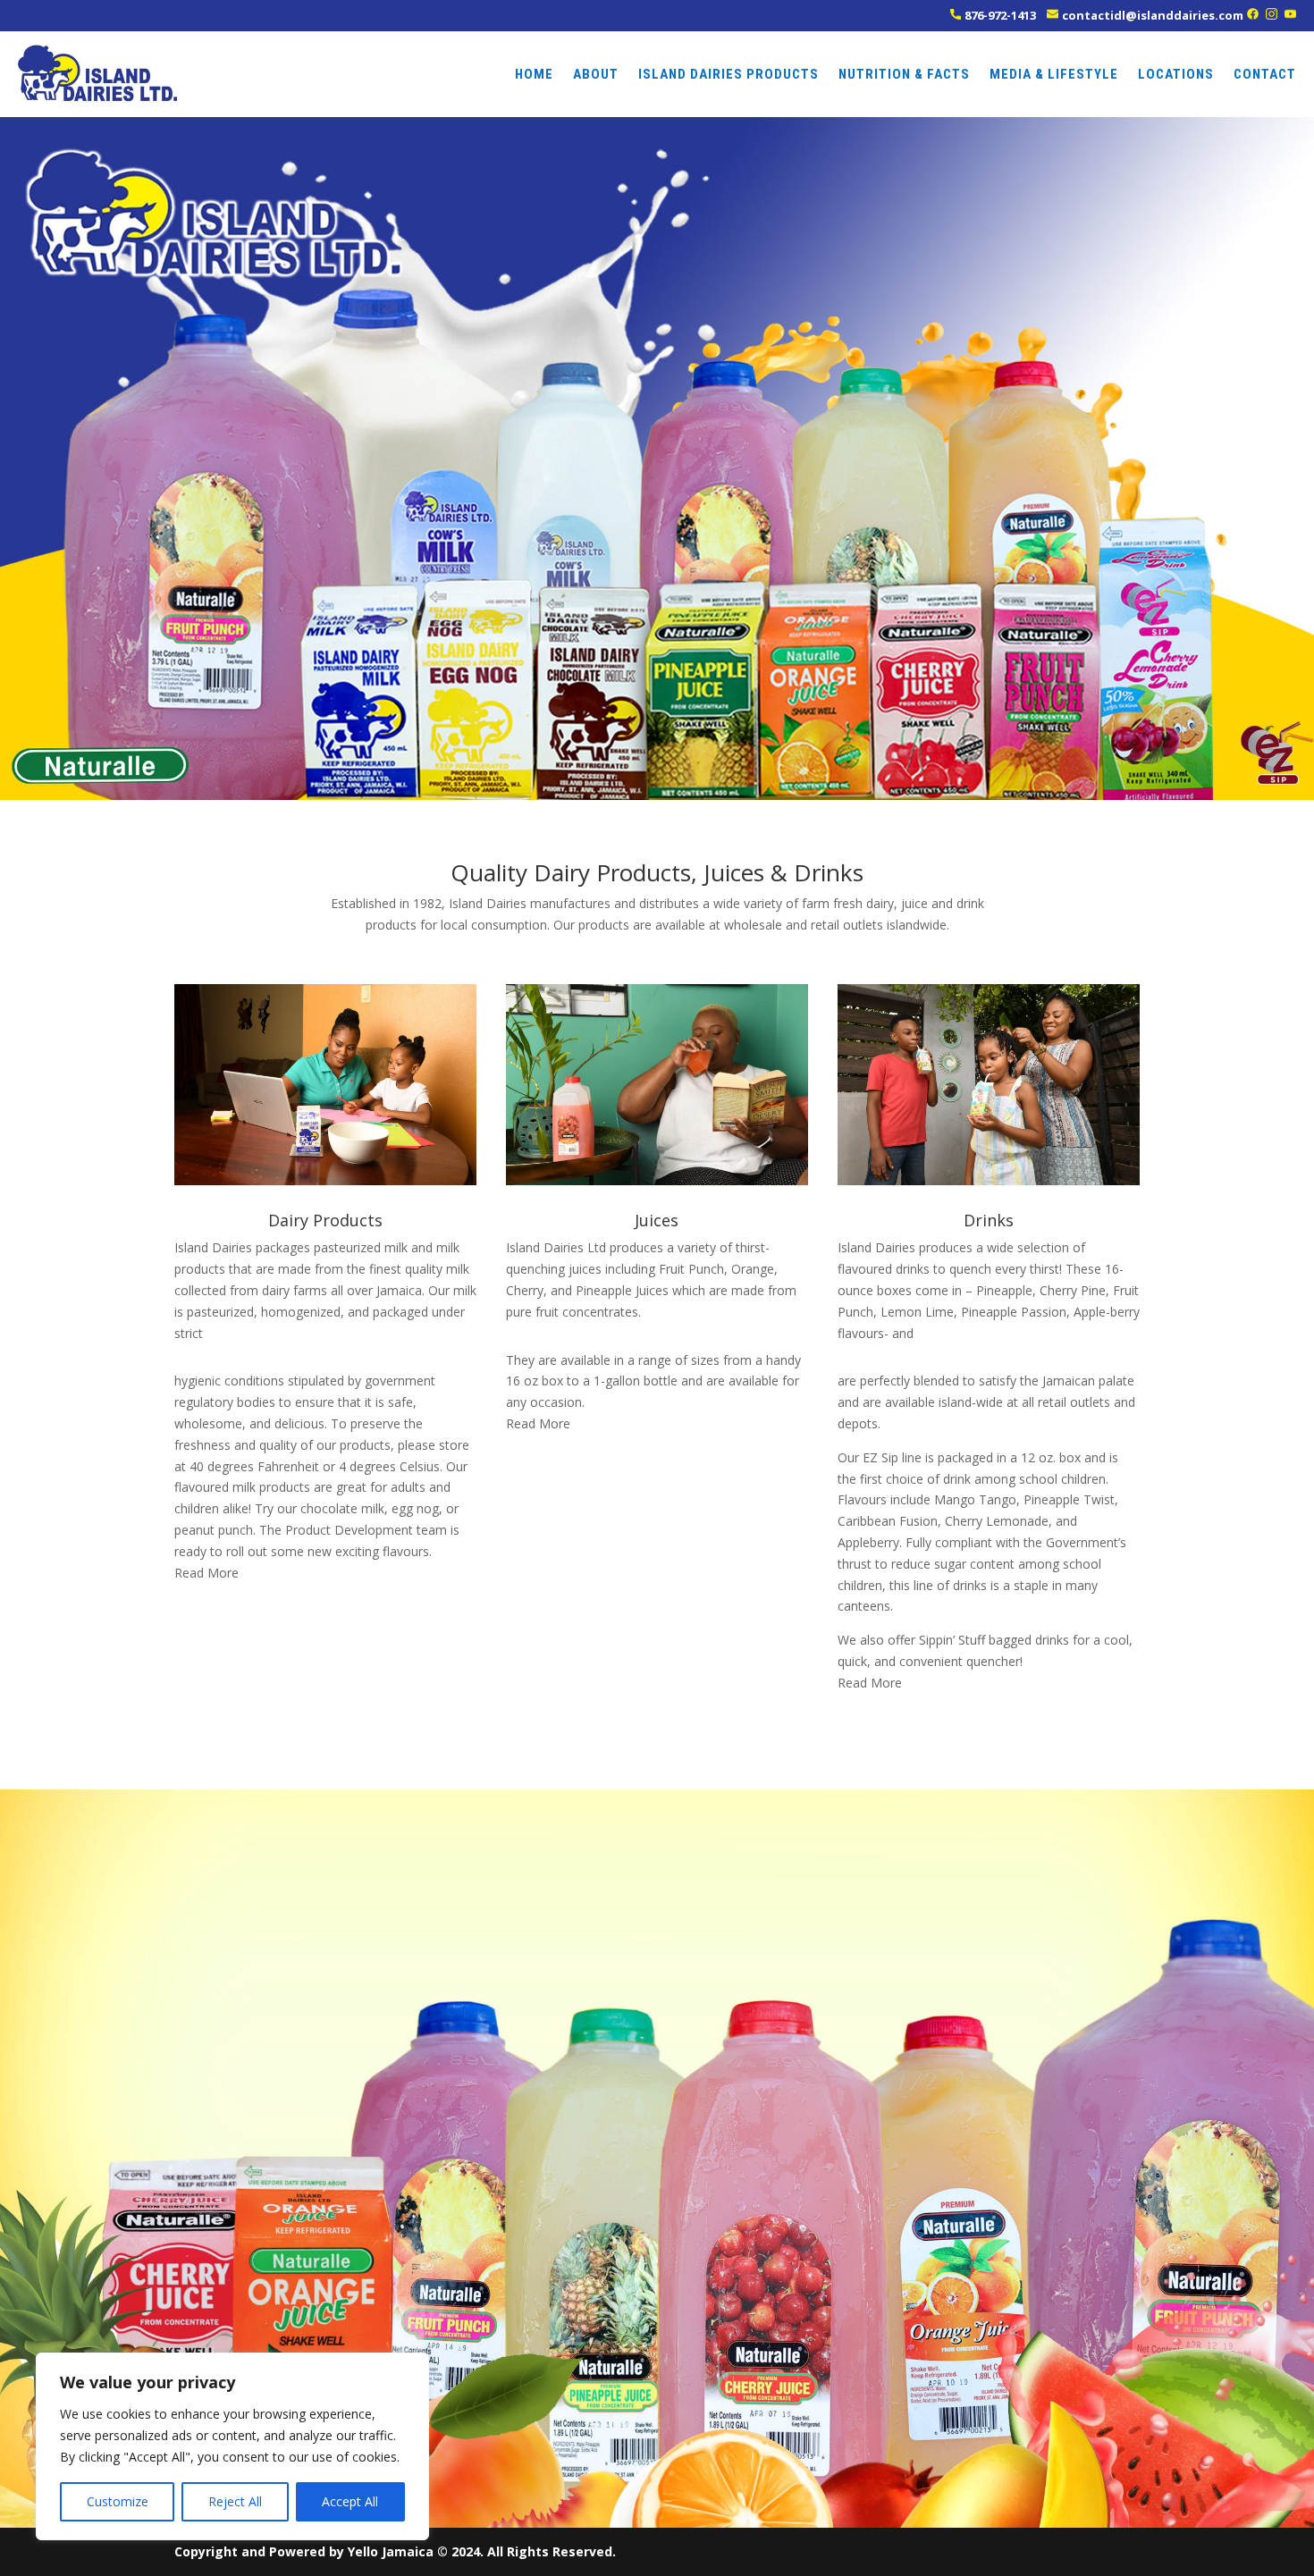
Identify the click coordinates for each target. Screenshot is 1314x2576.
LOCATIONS (1176, 74)
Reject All (235, 2501)
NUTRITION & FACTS (904, 74)
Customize (118, 2501)
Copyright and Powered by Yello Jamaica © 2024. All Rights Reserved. (395, 2551)
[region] (232, 2446)
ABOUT (596, 74)
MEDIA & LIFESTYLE (1054, 74)
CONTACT (1265, 74)
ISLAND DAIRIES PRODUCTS (729, 74)
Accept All (350, 2501)
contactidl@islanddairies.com (1153, 15)
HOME (534, 74)
